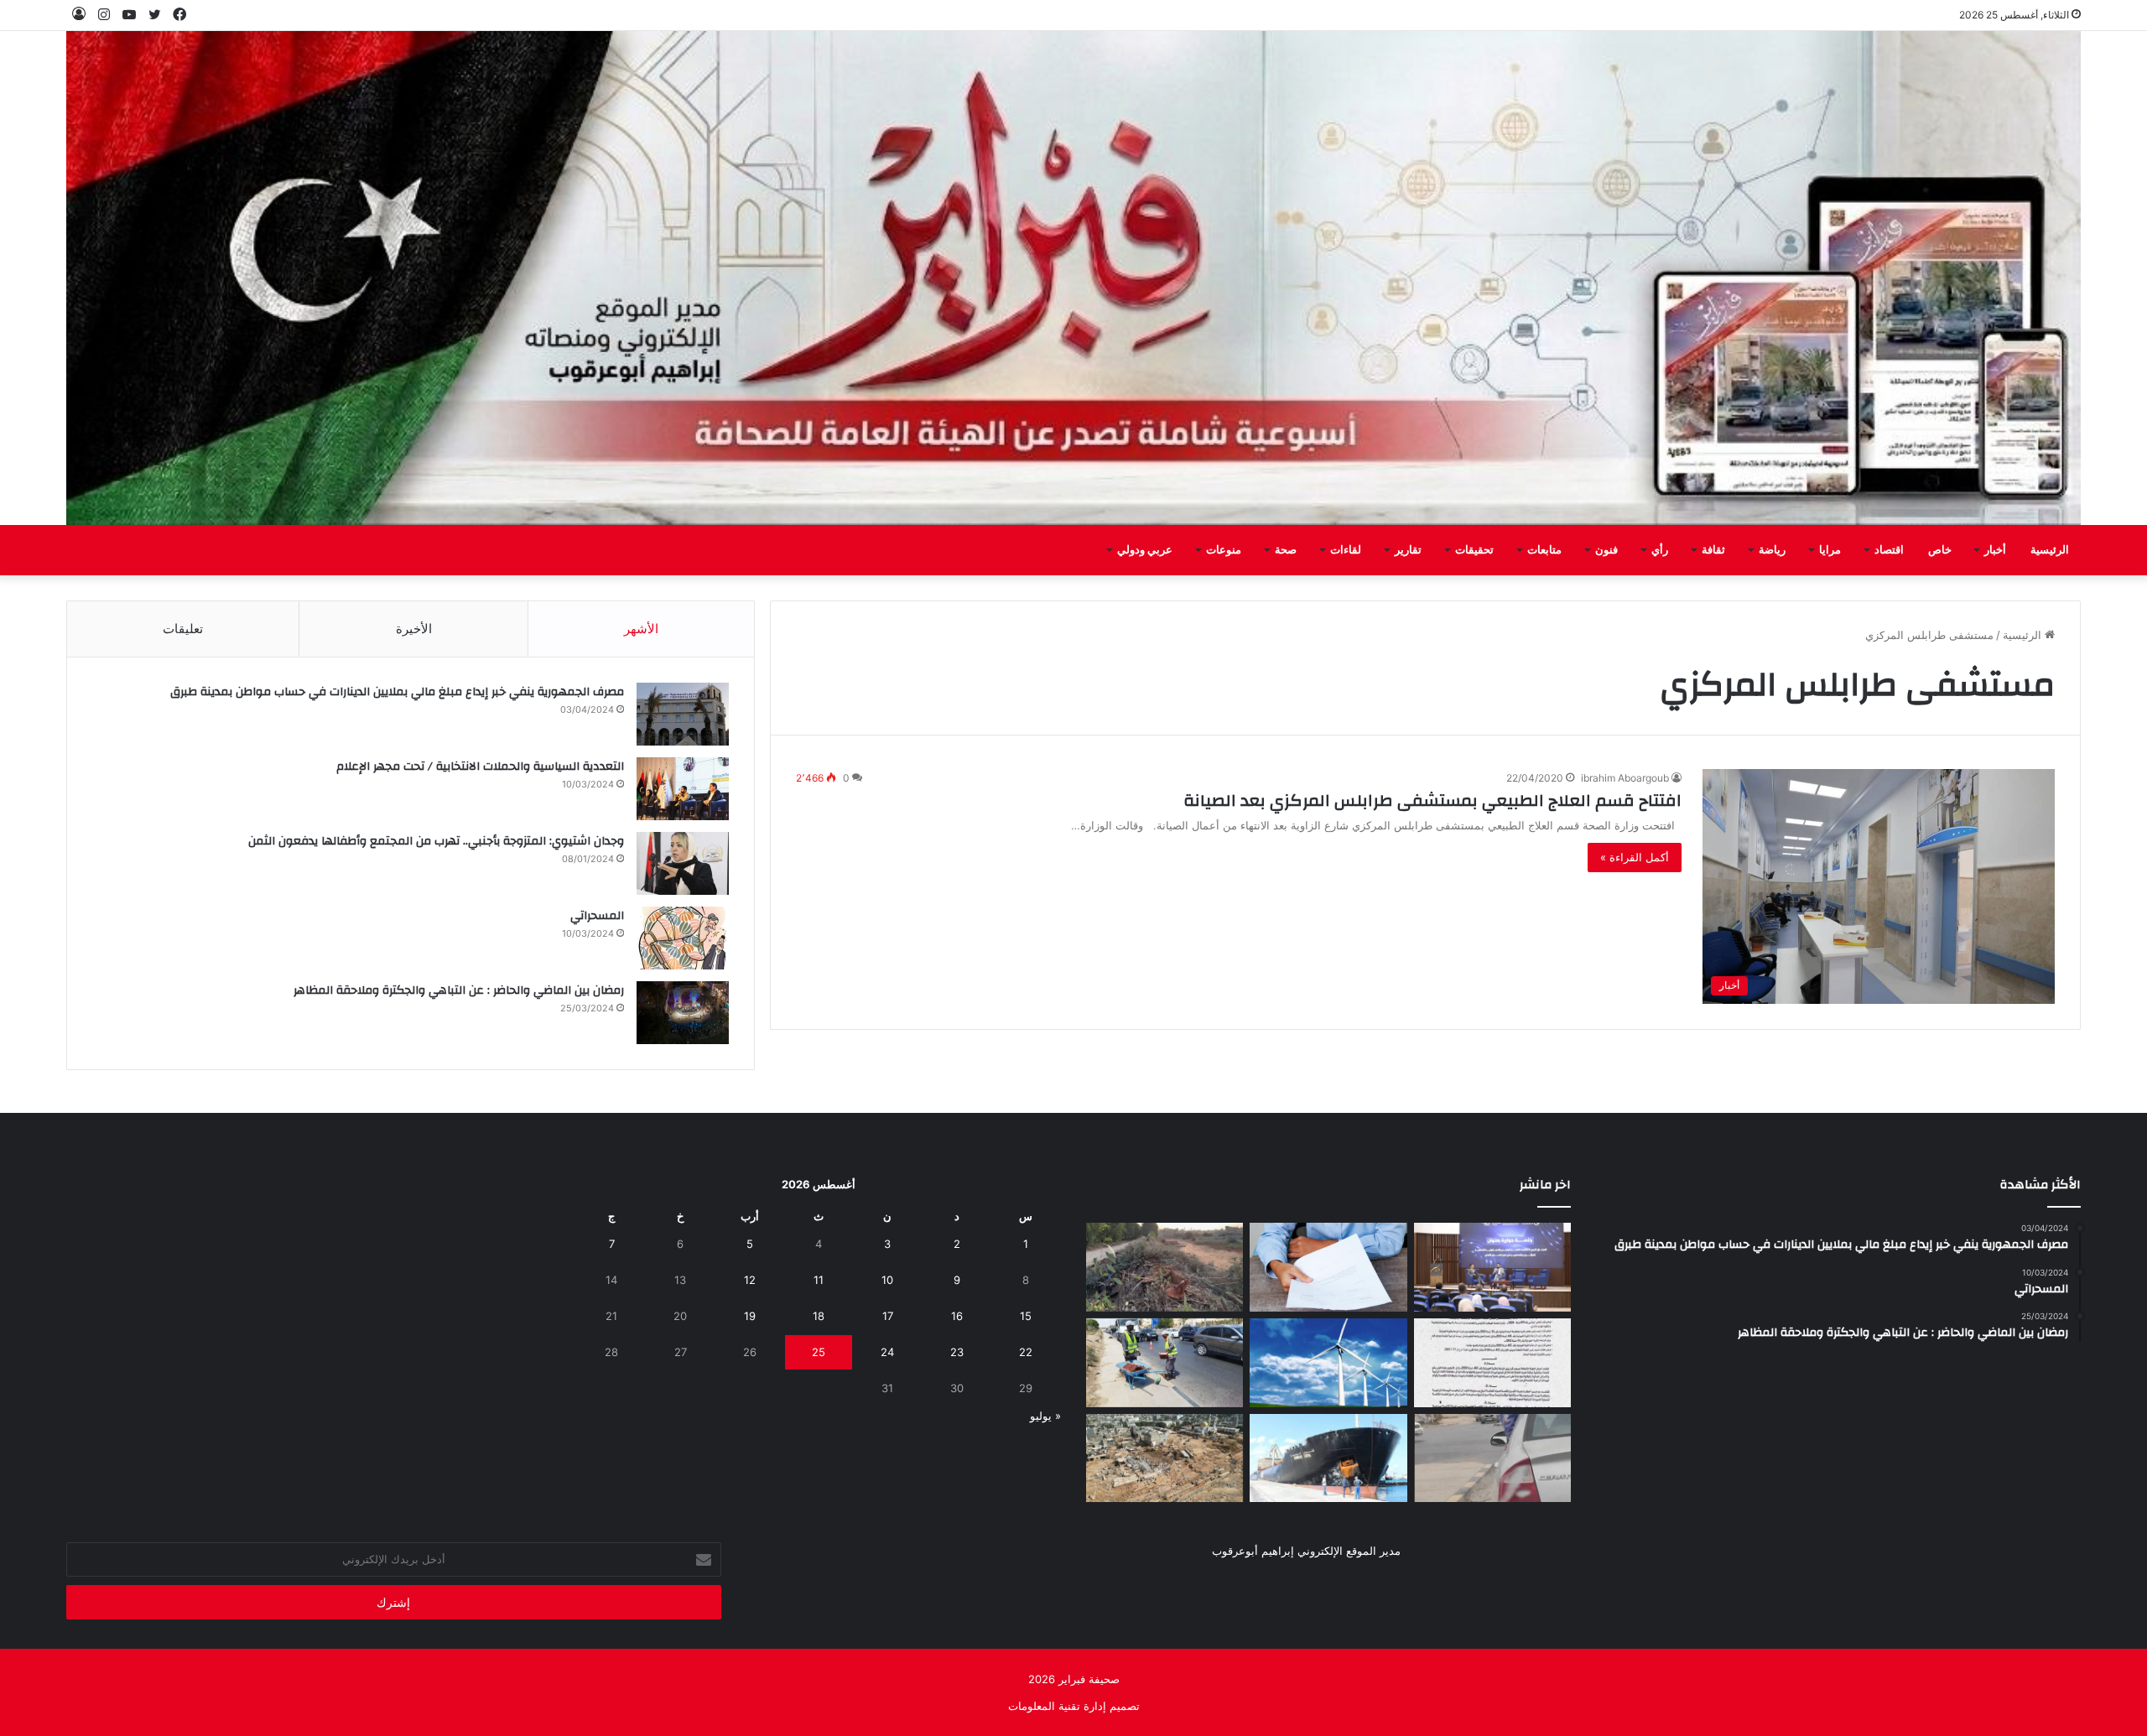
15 (1026, 1316)
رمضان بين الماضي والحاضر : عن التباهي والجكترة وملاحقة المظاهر (459, 990)
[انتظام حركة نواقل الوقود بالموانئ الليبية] (1328, 1458)
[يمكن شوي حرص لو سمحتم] (1492, 1458)
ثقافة (1713, 550)
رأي (1660, 550)
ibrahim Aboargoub (1625, 778)
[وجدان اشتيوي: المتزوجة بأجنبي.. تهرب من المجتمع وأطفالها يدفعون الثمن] (683, 863)
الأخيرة (414, 629)
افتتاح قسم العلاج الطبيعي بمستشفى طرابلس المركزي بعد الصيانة (1432, 800)
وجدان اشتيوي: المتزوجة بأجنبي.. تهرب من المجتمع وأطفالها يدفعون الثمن (436, 841)
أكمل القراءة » (1635, 857)
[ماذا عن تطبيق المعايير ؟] (1492, 1363)
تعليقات (183, 629)
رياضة (1772, 550)
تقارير (1408, 550)
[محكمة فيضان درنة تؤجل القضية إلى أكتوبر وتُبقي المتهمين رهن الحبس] (1164, 1458)
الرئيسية (2050, 550)
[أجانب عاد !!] (1164, 1267)
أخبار (1995, 550)
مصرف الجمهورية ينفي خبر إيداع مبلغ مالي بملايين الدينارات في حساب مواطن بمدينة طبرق (397, 692)
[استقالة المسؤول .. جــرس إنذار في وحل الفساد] (1328, 1267)
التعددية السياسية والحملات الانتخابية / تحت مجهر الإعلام (480, 767)
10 (887, 1280)
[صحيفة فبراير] (1073, 278)
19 (750, 1316)
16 (957, 1316)
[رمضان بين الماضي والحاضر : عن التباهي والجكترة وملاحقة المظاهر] (683, 1013)
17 (888, 1316)
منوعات (1224, 550)
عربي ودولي (1145, 550)
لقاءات (1346, 550)
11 (819, 1280)
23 (957, 1352)
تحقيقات (1474, 550)
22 (1026, 1352)
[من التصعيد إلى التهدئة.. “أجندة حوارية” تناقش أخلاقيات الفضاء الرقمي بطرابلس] (1492, 1267)
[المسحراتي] (683, 938)
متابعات (1544, 550)
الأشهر (641, 629)
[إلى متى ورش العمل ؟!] (1328, 1363)
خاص (1940, 550)
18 (819, 1316)
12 (750, 1280)
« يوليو (1045, 1416)
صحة (1286, 550)
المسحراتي (597, 916)
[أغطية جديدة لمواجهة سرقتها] (1164, 1363)
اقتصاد (1889, 550)
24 (887, 1352)
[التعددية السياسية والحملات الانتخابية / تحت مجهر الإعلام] (683, 789)
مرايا (1830, 550)
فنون (1606, 550)
